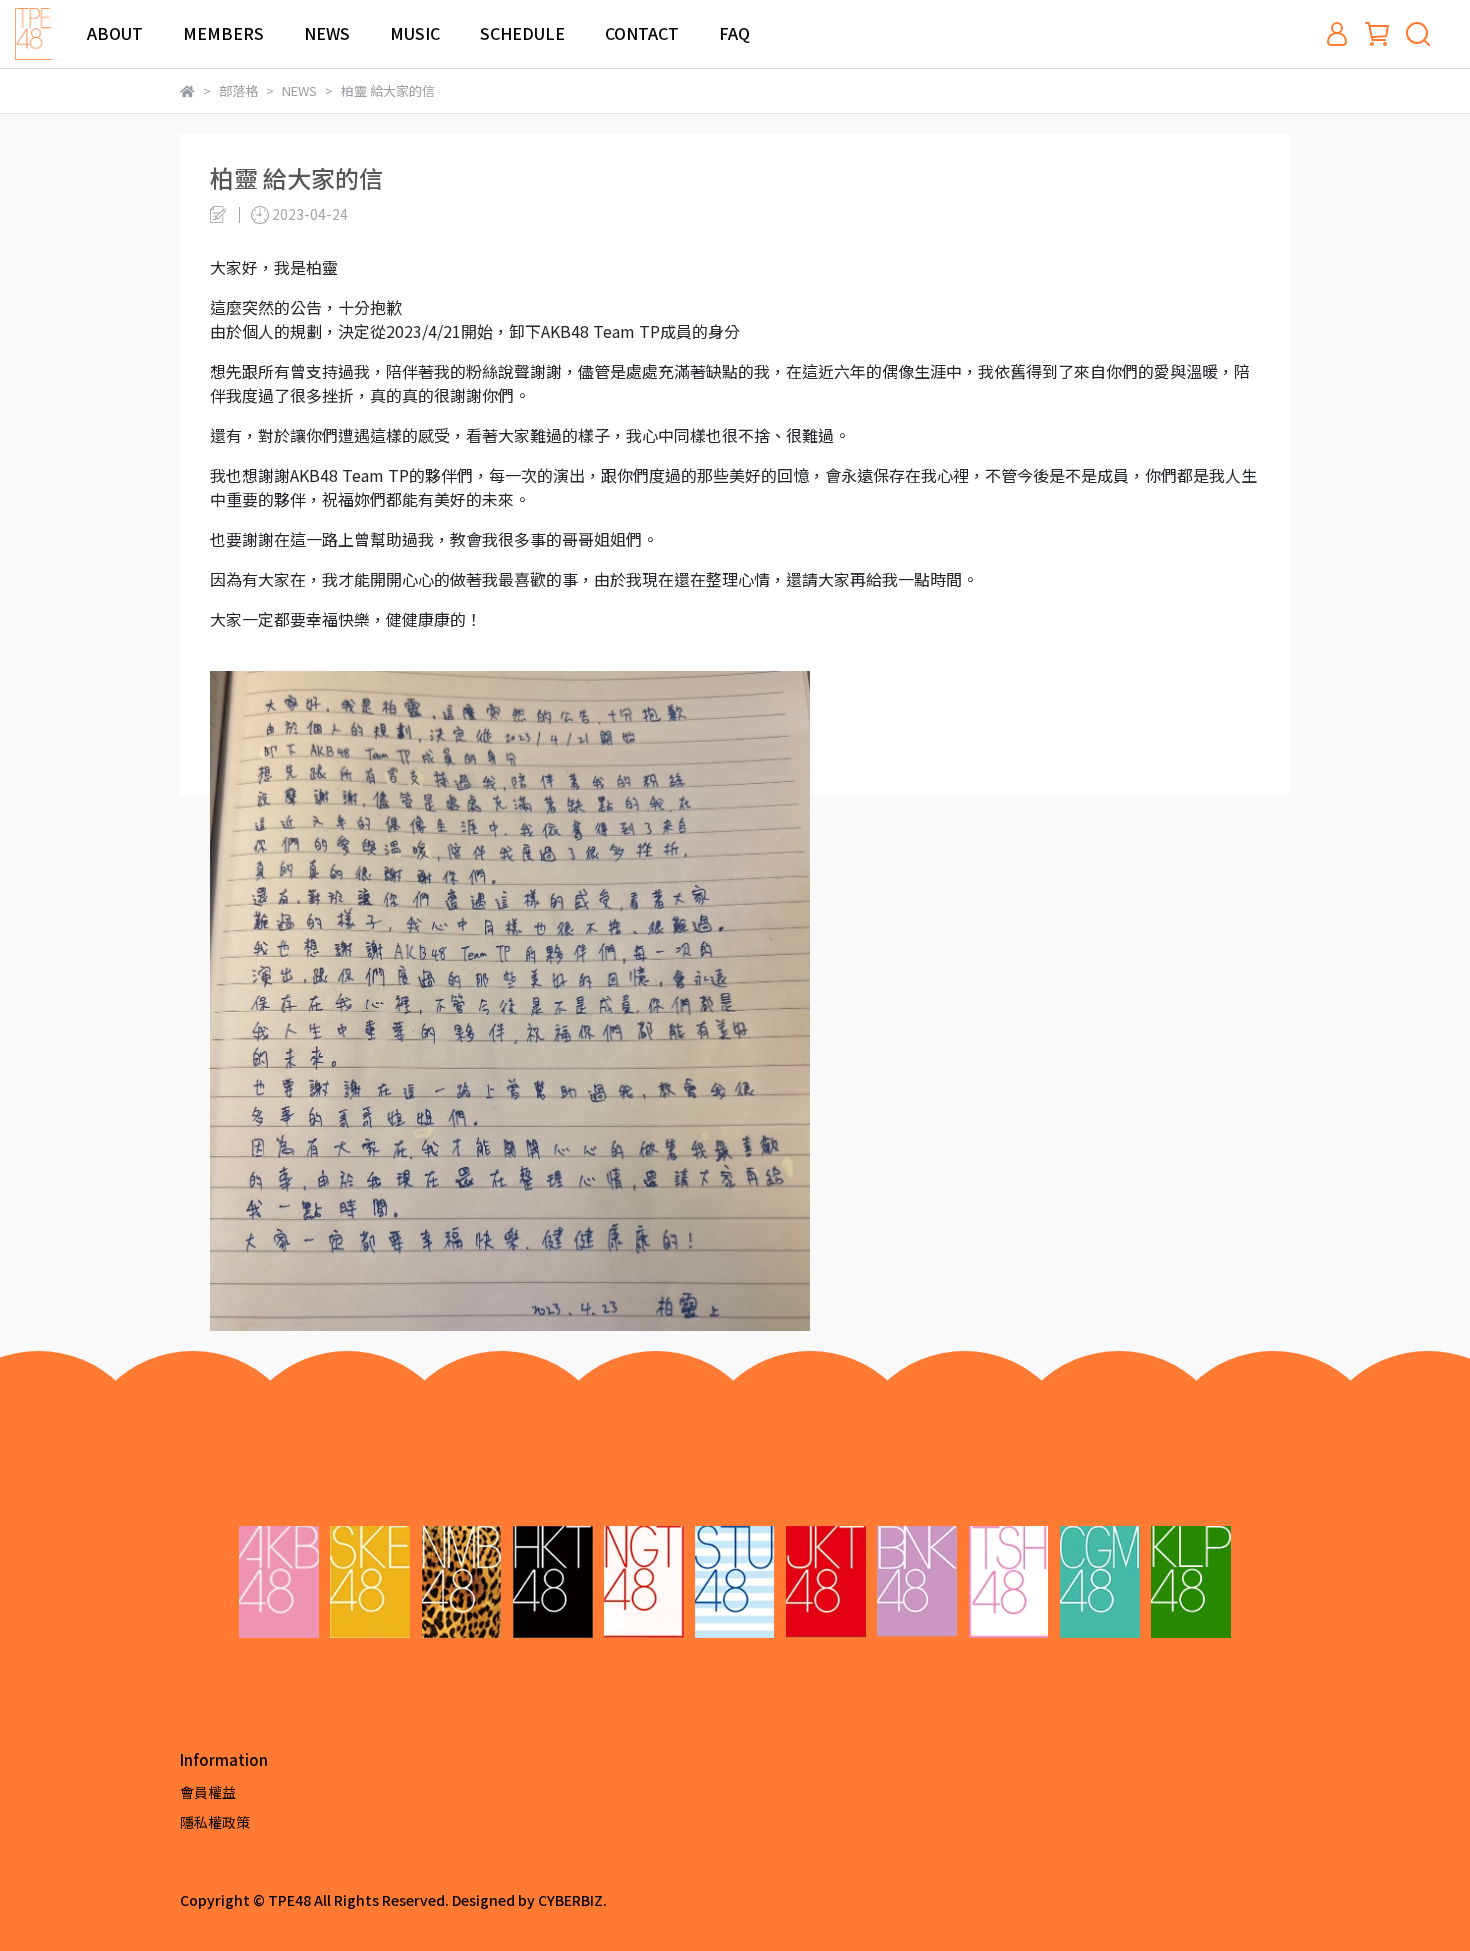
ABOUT (115, 33)
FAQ (734, 33)
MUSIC (415, 33)
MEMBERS (223, 33)
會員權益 (208, 1792)
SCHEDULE (522, 33)
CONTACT (642, 33)
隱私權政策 (215, 1822)
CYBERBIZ (570, 1900)
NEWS (327, 33)
